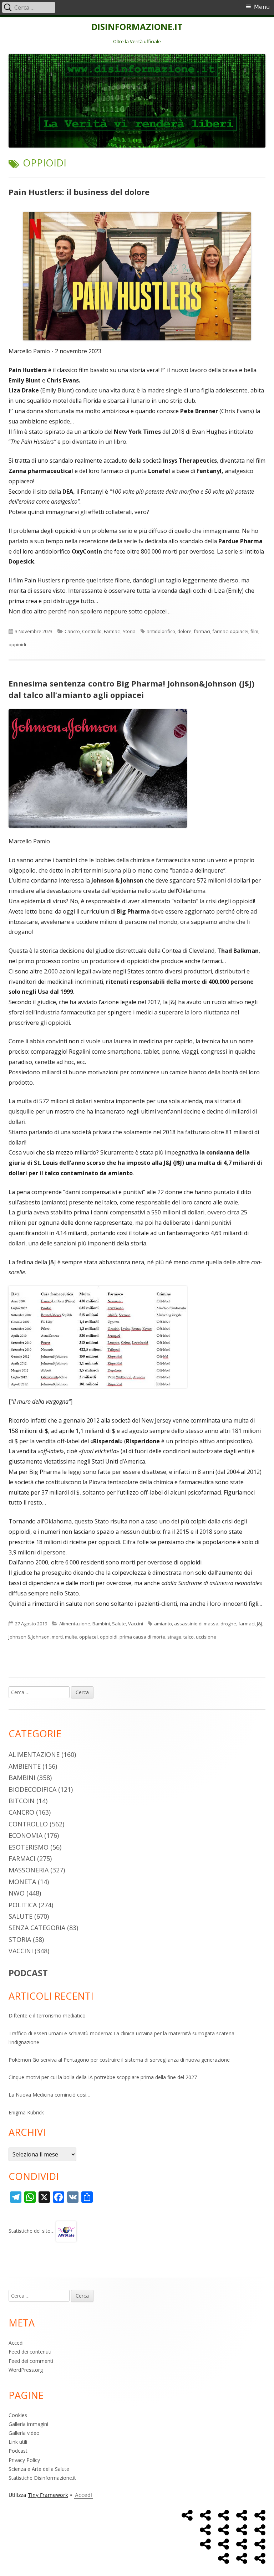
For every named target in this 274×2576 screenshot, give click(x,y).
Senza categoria (37, 1928)
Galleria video (24, 2433)
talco (189, 1637)
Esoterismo (29, 1847)
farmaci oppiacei (230, 631)
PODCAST (28, 1973)
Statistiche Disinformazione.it (42, 2478)
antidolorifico (161, 631)
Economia (26, 1835)
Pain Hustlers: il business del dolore (79, 192)
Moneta (22, 1882)
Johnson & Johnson (29, 1637)
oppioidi (17, 644)
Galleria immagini (28, 2424)
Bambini (101, 1624)
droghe (228, 1624)
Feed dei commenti (31, 2361)
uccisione (206, 1637)
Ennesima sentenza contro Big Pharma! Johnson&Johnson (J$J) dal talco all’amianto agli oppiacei (131, 689)
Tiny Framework (48, 2495)
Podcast (18, 2451)
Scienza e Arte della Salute (39, 2469)
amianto (163, 1624)
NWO (17, 1893)
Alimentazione (75, 1624)
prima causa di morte (142, 1637)
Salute (119, 1624)
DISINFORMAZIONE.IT (137, 27)
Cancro (72, 631)
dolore (184, 631)
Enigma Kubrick (26, 2112)
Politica (23, 1905)
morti (57, 1637)
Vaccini (136, 1624)
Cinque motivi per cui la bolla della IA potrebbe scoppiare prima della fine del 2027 (103, 2077)
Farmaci (112, 631)
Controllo (92, 631)
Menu (262, 7)
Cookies (18, 2415)
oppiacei (88, 1637)
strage (174, 1637)
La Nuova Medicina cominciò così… (49, 2095)
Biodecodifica (32, 1789)
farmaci (202, 631)
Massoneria (29, 1870)
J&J (260, 1624)
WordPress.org (26, 2370)
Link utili (18, 2442)
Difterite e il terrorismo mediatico (47, 2015)
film (254, 631)
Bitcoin (22, 1801)
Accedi (16, 2343)
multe (71, 1637)
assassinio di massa (196, 1624)
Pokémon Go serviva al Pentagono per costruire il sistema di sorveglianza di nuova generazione (119, 2060)
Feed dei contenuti (30, 2352)
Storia (129, 631)
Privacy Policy (24, 2460)
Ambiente (25, 1766)
